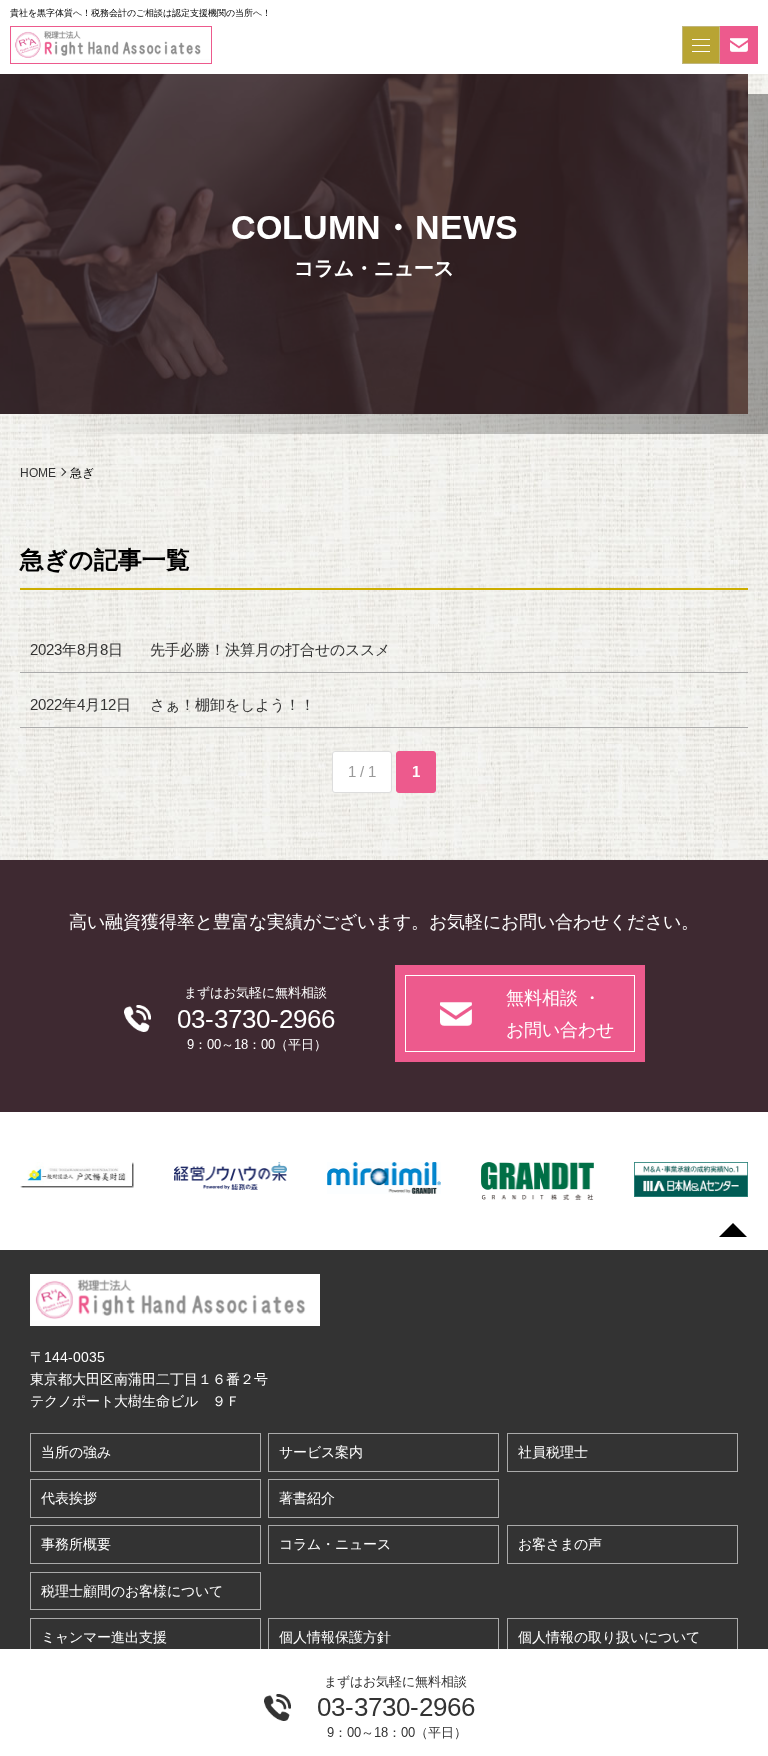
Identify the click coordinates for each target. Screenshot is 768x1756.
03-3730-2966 (396, 1707)
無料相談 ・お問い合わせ (560, 1014)
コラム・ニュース (335, 1544)
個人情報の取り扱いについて (609, 1637)
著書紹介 (307, 1498)
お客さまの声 (560, 1544)
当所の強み (76, 1452)
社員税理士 (553, 1452)
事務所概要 (76, 1544)
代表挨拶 (69, 1498)
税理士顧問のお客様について (132, 1591)
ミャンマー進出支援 (104, 1637)
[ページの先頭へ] (733, 1230)
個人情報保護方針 (335, 1637)
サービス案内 (321, 1452)
